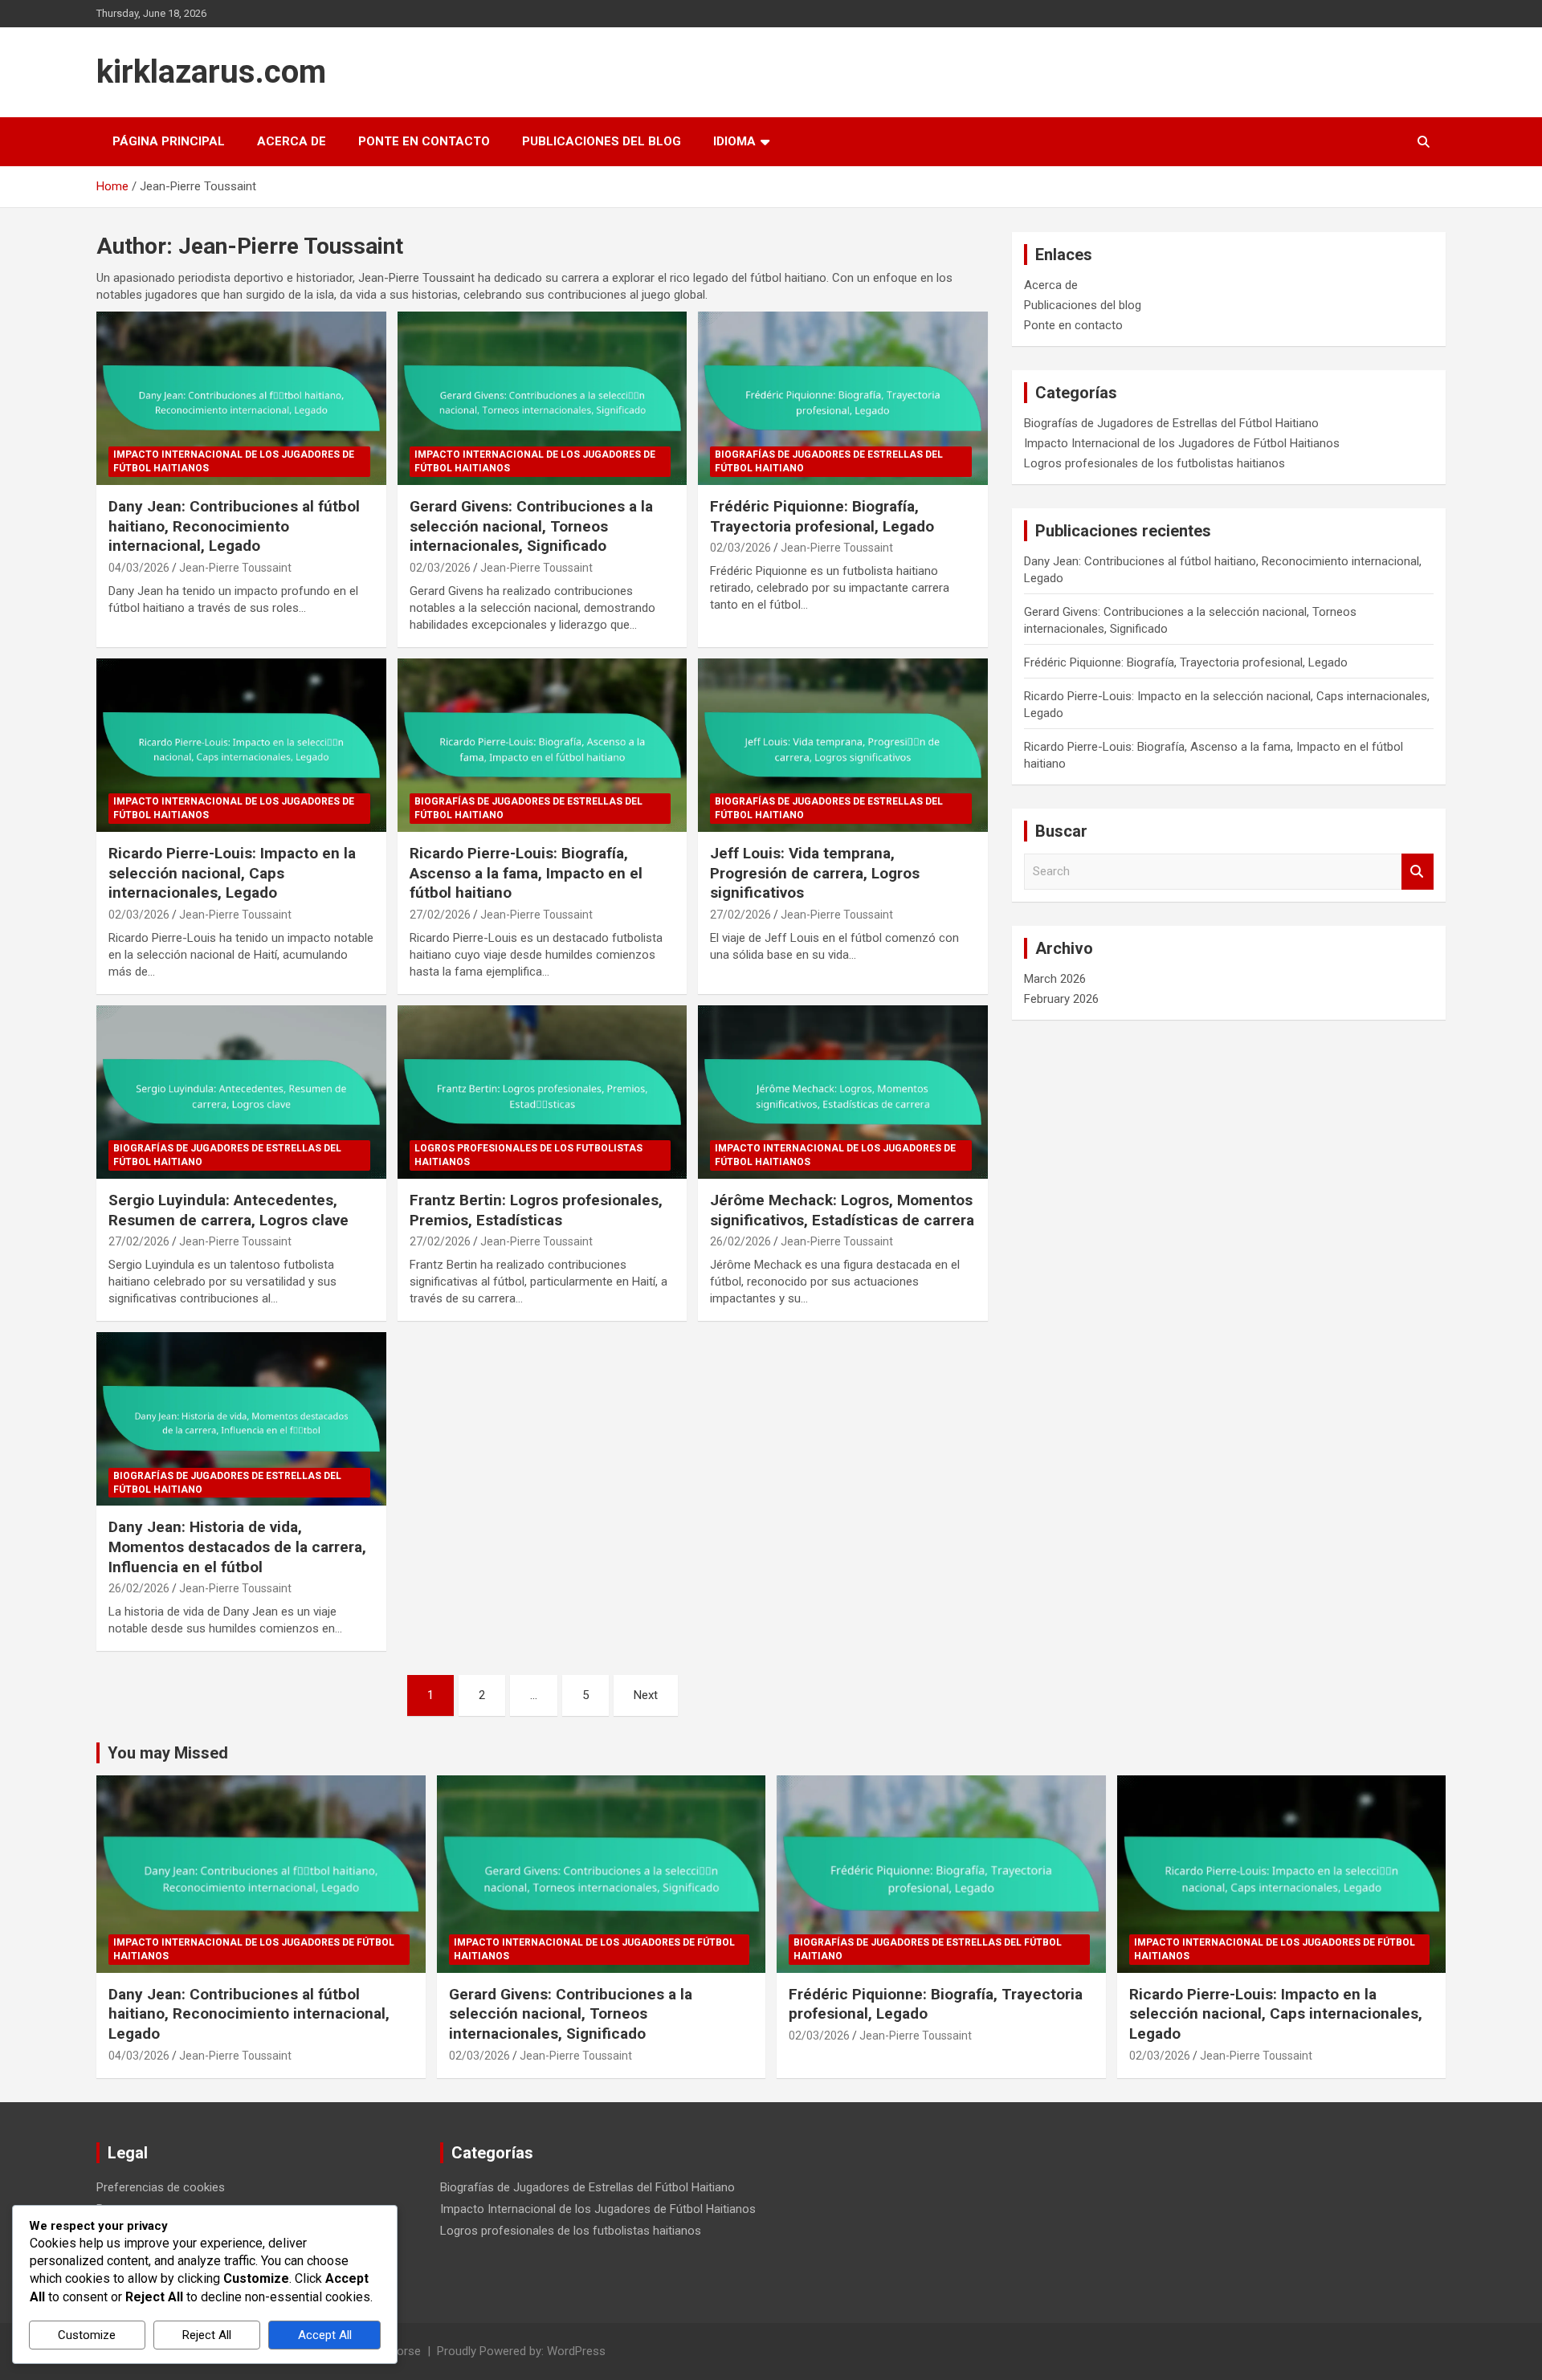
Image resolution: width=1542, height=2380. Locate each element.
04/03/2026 (139, 568)
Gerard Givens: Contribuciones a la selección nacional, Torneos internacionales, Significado (531, 526)
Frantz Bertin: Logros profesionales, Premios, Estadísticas (536, 1210)
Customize (87, 2335)
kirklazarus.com (211, 72)
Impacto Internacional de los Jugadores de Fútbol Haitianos (234, 461)
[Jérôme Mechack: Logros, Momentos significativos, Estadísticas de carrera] (843, 1092)
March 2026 (1055, 979)
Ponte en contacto (424, 141)
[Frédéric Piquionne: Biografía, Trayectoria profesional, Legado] (843, 398)
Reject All (207, 2335)
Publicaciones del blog (602, 141)
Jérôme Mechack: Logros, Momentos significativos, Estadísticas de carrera (842, 1210)
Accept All (325, 2335)
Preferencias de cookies (161, 2187)
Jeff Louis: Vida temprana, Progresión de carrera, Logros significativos (815, 873)
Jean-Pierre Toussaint (235, 568)
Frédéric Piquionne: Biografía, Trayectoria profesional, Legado (822, 516)
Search (1418, 872)
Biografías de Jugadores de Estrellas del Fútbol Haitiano (829, 461)
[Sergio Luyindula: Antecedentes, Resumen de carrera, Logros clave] (241, 1092)
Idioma (734, 141)
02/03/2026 (440, 568)
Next (646, 1695)
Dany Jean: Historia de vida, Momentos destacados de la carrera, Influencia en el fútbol (237, 1547)
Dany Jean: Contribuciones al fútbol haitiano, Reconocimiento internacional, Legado (234, 526)
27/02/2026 (440, 915)
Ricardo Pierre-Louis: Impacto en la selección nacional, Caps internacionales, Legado (232, 873)
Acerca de (292, 141)
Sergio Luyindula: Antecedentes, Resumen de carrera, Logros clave (228, 1210)
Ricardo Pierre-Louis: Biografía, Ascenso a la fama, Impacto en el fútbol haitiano (526, 873)
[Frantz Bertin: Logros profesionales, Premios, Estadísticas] (543, 1092)
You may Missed (168, 1753)
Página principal (169, 141)
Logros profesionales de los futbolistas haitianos (528, 1155)
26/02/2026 (740, 1241)
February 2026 (1061, 999)
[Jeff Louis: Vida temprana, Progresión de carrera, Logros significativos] (843, 745)
